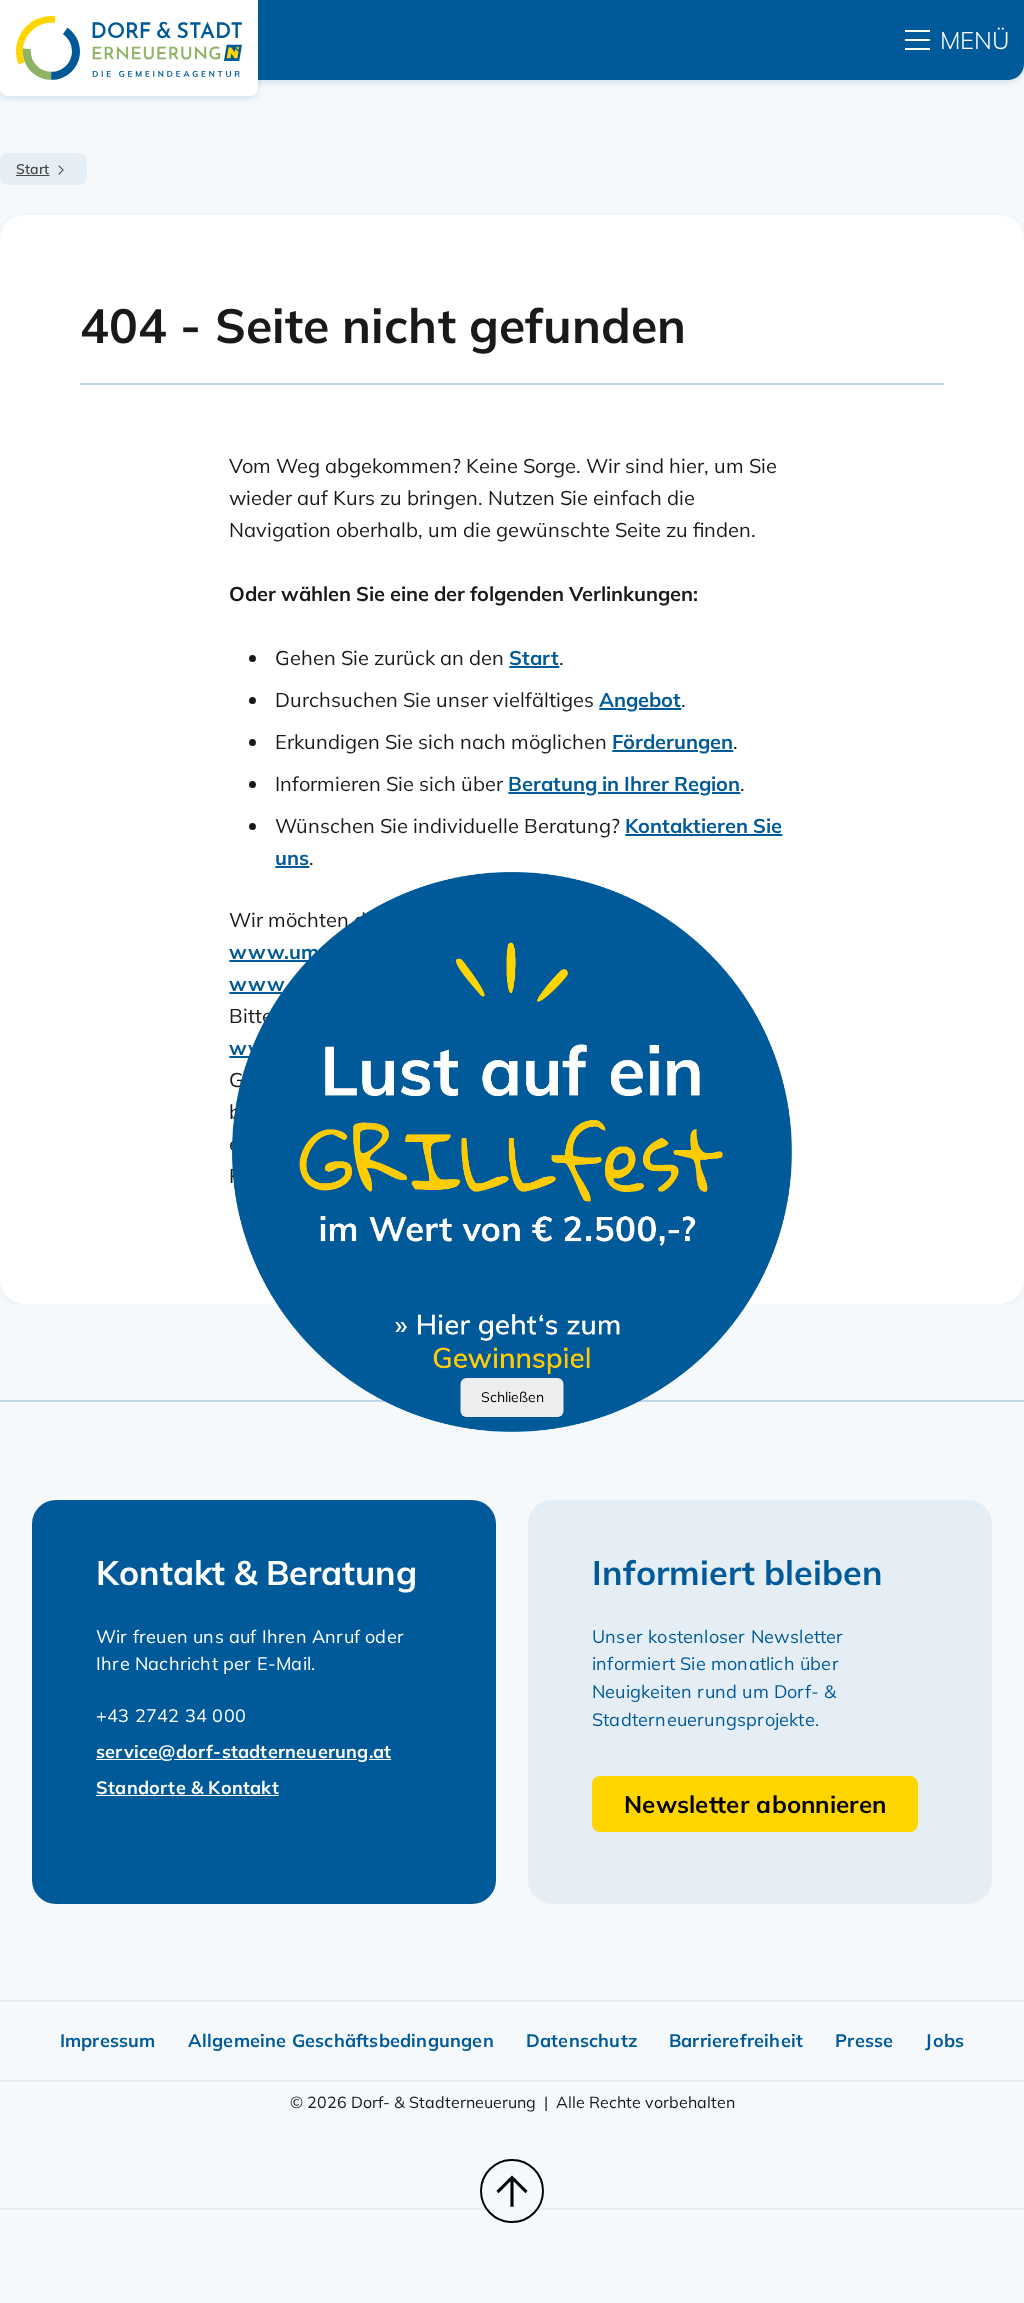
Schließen (512, 1397)
